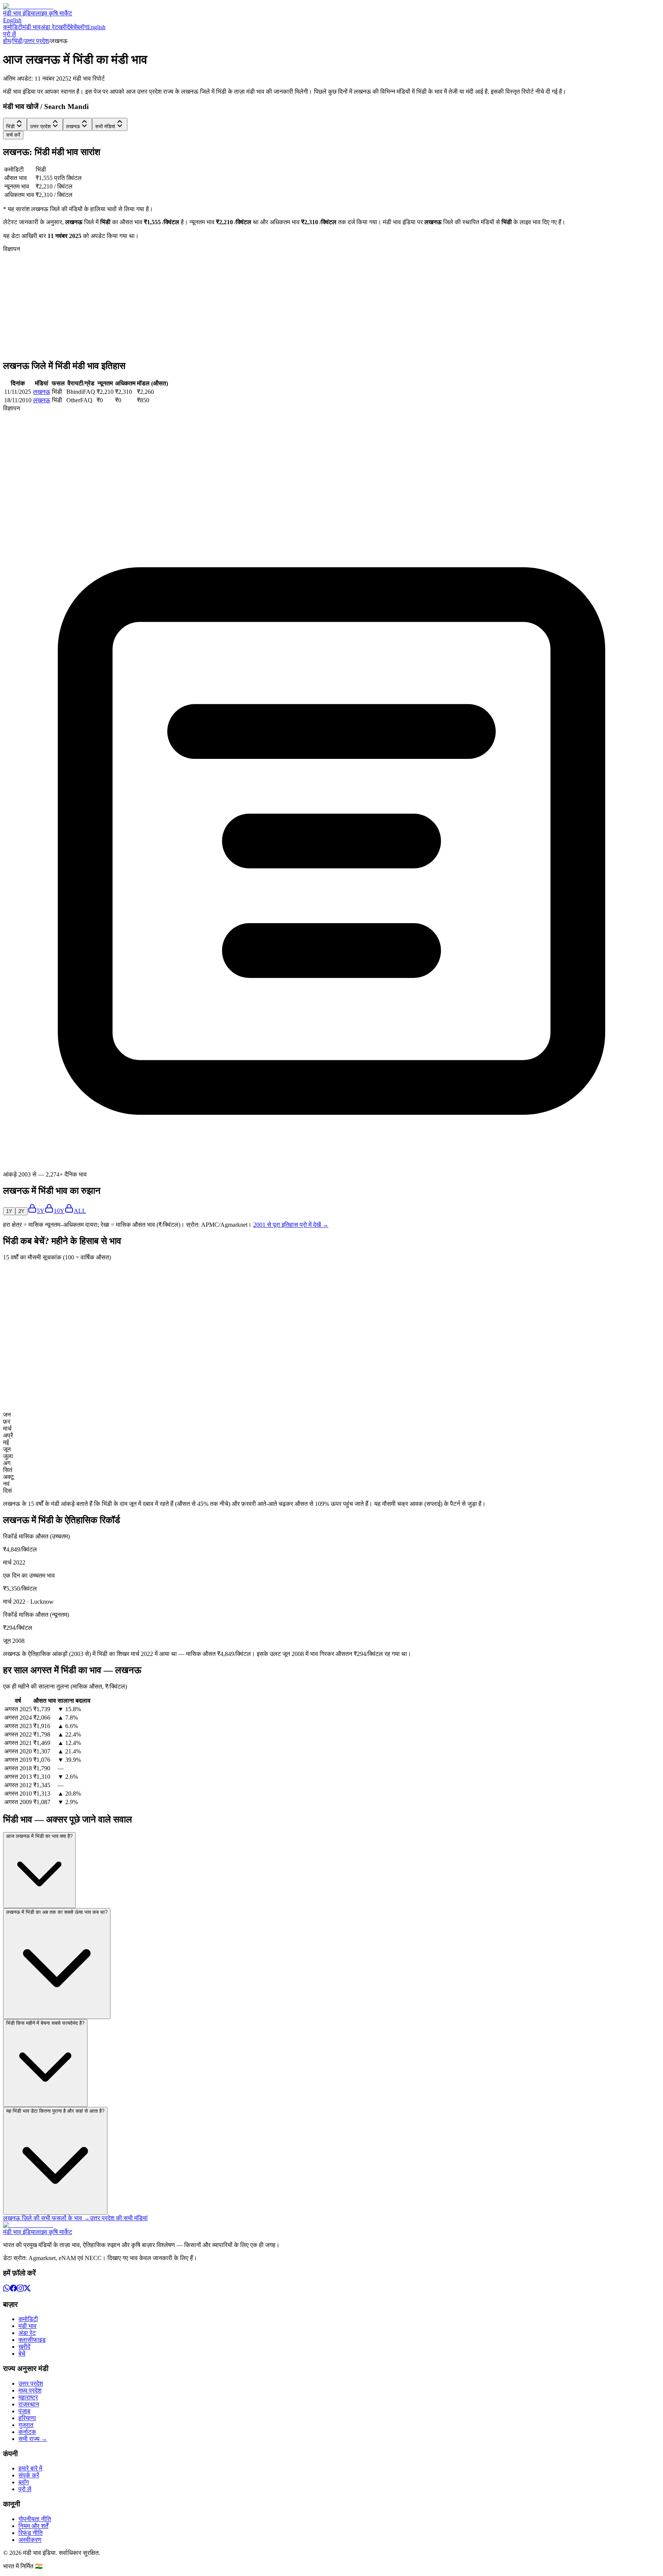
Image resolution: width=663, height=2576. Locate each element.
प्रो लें (10, 34)
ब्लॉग (82, 27)
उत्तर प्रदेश (36, 41)
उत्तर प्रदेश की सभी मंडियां (119, 2218)
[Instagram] (20, 2289)
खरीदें (64, 27)
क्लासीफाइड (32, 2340)
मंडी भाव (32, 27)
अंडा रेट (49, 27)
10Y (59, 1211)
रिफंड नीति (31, 2533)
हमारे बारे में (30, 2468)
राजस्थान (29, 2404)
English (12, 20)
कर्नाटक (27, 2432)
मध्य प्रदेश (30, 2390)
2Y (21, 1211)
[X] (27, 2289)
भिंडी (17, 41)
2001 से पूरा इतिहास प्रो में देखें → (291, 1225)
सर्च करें (13, 135)
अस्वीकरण (30, 2540)
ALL (80, 1211)
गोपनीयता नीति (35, 2519)
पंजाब (24, 2411)
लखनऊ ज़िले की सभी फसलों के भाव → (46, 2218)
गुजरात (26, 2425)
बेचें (73, 27)
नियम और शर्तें (33, 2526)
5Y (41, 1211)
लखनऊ (42, 392)
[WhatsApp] (7, 2289)
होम (7, 41)
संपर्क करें (29, 2475)
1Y (9, 1211)
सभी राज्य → (33, 2439)
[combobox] (15, 124)
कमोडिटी (13, 27)
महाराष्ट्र (28, 2397)
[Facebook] (13, 2289)
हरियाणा (27, 2418)
